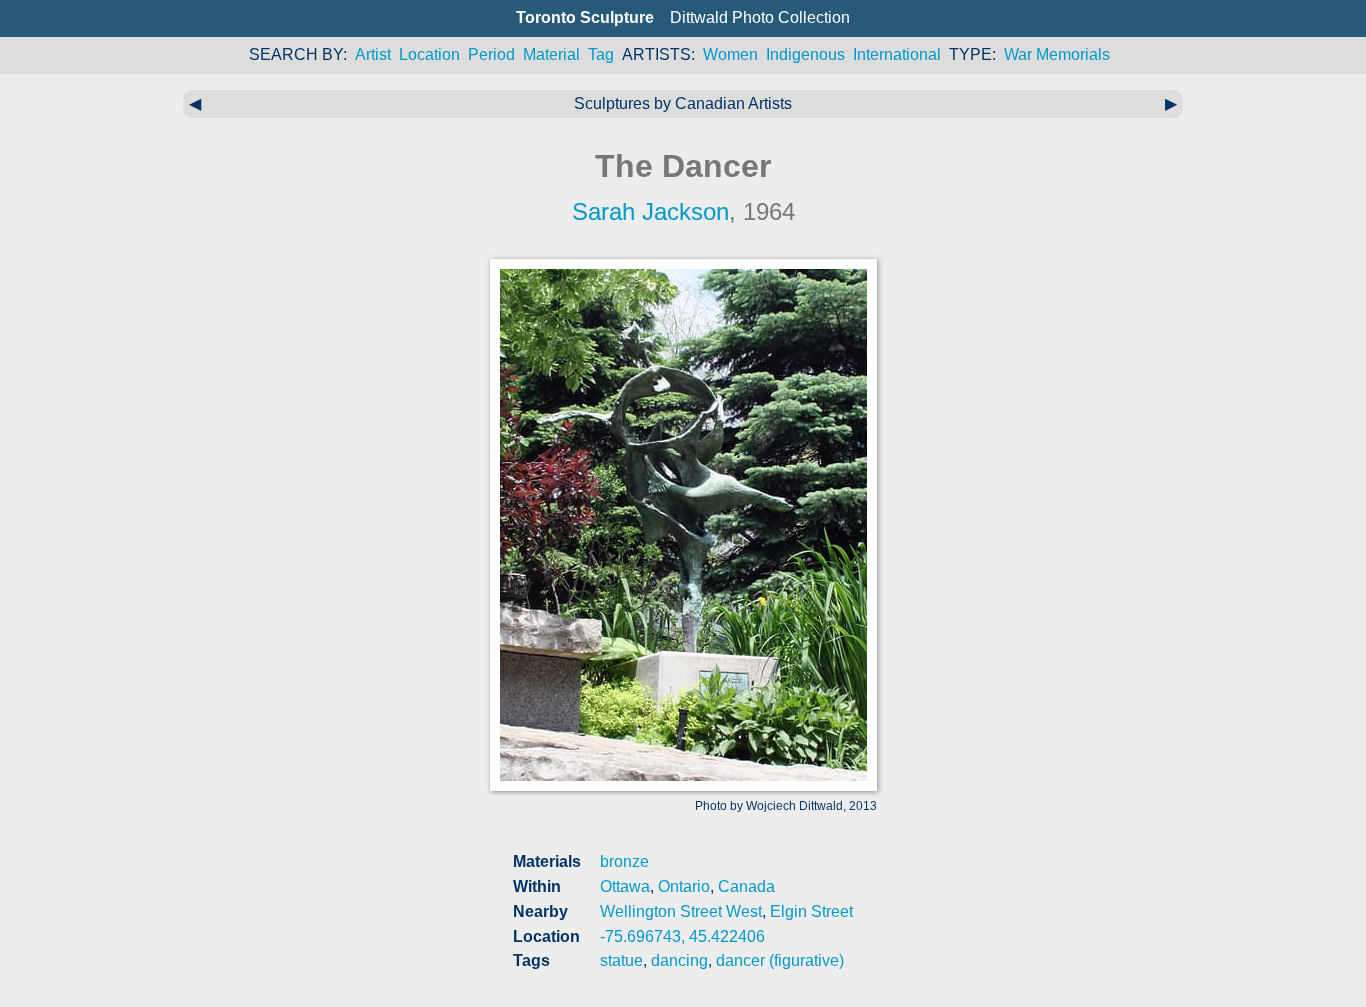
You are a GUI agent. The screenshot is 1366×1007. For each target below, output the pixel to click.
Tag (601, 54)
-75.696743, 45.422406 (682, 936)
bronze (624, 861)
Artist (373, 54)
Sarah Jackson (650, 211)
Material (551, 54)
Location (429, 54)
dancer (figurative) (780, 960)
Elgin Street (811, 911)
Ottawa (625, 886)
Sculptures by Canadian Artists (683, 103)
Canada (746, 886)
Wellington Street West (681, 911)
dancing (679, 960)
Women (730, 54)
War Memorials (1057, 54)
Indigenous (805, 54)
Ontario (684, 886)
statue (621, 960)
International (897, 54)
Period (491, 54)
